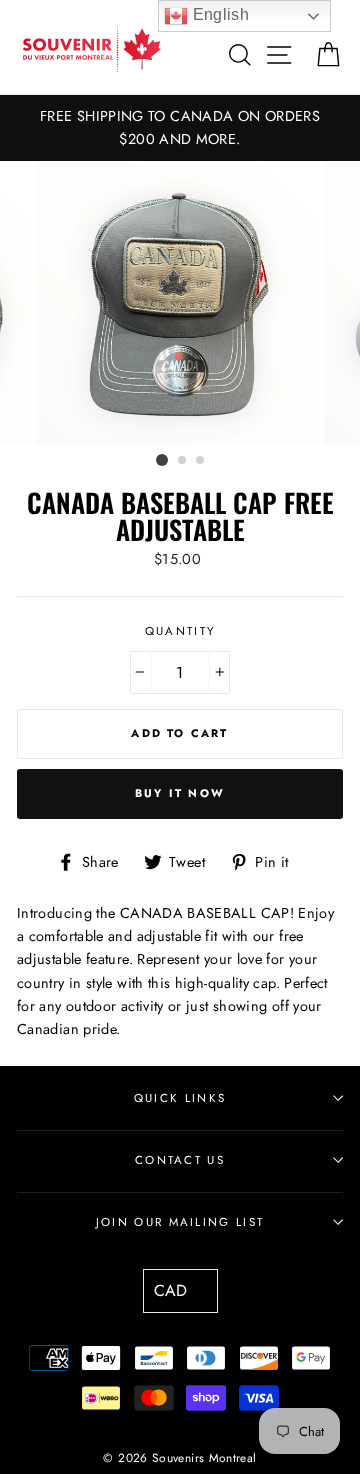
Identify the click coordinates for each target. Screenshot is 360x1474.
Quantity (180, 631)
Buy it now (180, 793)
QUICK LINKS (180, 1098)
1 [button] (162, 460)
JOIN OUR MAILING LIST (180, 1222)
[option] (180, 128)
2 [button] (183, 461)
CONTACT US (180, 1160)
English (218, 14)
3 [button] (201, 461)
